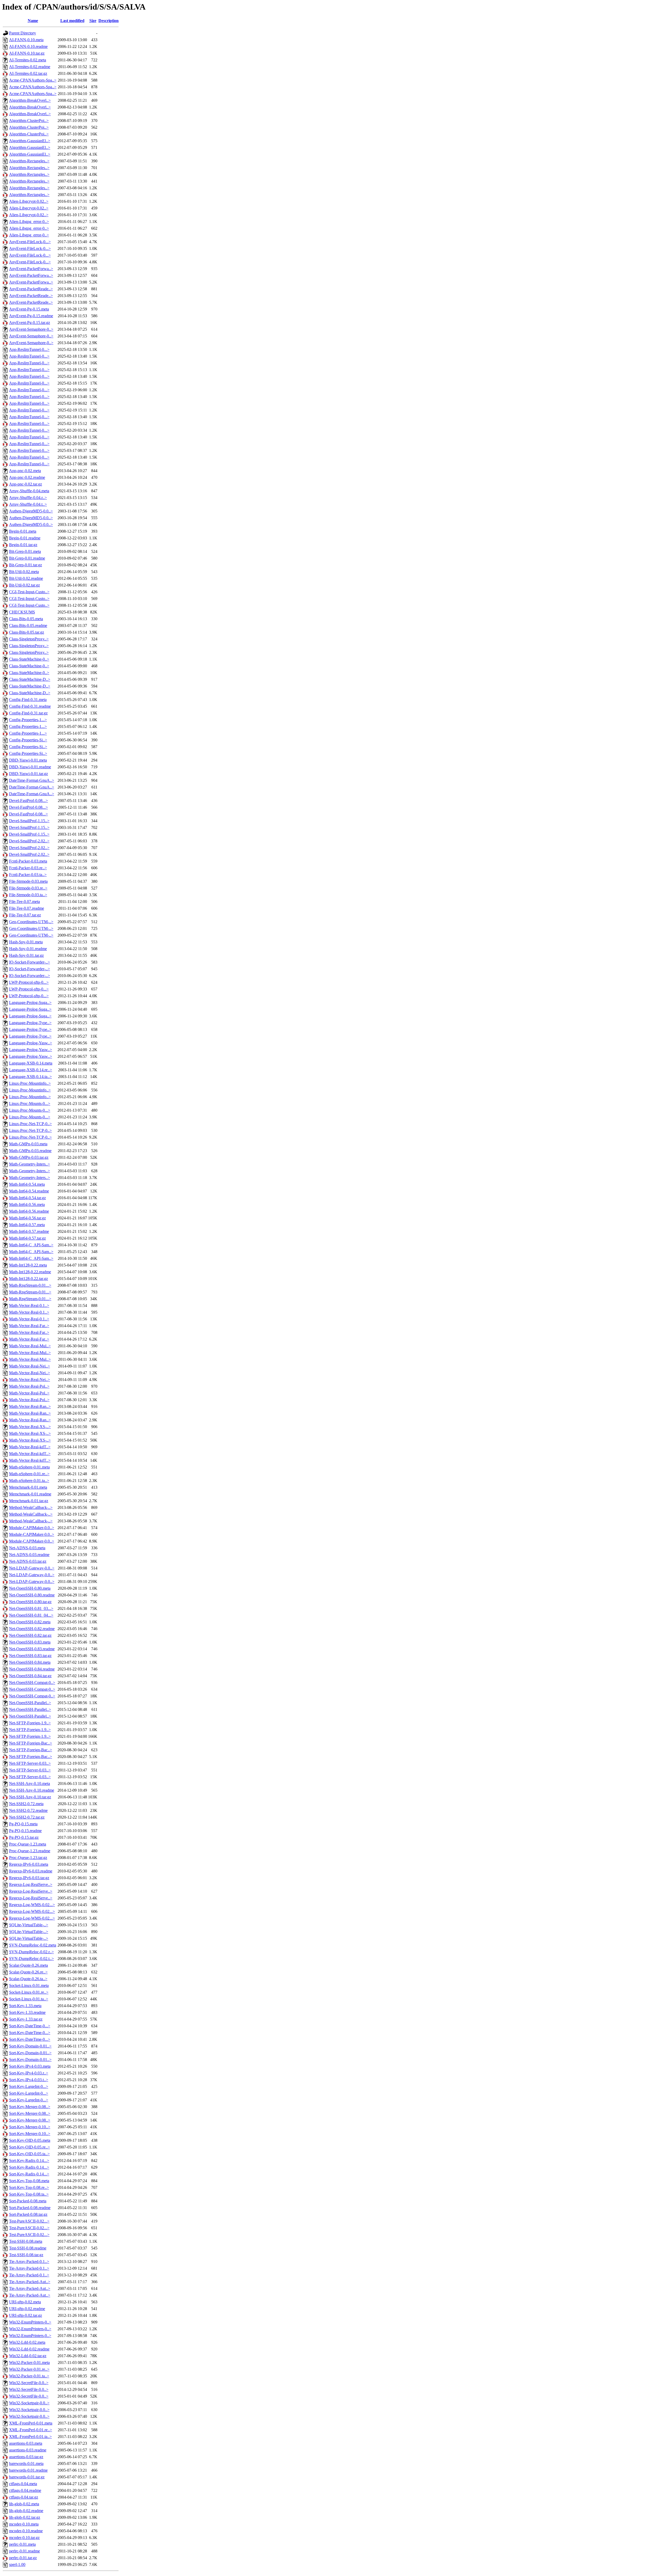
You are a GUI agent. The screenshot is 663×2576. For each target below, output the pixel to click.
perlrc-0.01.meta (22, 2544)
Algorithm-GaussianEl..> (30, 141)
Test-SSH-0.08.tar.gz (26, 2255)
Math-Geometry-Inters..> (30, 1164)
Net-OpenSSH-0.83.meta (30, 1642)
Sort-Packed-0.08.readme (30, 2208)
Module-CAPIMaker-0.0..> (32, 1528)
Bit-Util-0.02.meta (24, 572)
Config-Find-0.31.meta (28, 700)
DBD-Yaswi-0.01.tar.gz (28, 774)
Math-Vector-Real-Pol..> (29, 1386)
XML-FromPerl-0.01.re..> (31, 2430)
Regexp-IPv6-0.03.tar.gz (29, 1878)
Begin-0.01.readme (25, 538)
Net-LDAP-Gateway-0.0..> (32, 1568)
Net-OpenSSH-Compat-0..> (32, 1683)
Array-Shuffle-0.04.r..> (28, 498)
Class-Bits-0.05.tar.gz (27, 632)
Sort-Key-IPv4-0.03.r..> (29, 2073)
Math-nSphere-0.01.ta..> (29, 1481)
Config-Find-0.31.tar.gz (28, 713)
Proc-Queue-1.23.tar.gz (28, 1858)
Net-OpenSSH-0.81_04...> (31, 1615)
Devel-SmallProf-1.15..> (29, 821)
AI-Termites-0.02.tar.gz (28, 73)
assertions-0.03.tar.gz (26, 2457)
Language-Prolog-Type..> (30, 1023)
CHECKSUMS (22, 612)
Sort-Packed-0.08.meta (28, 2201)
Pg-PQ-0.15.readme (25, 1831)
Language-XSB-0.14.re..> (31, 1070)
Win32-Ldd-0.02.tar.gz (28, 2356)
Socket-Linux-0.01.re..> (29, 1992)
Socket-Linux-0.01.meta (29, 1985)
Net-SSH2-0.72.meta (26, 1804)
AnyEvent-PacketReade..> (31, 289)
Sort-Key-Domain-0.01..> (30, 2046)
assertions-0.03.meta (26, 2443)
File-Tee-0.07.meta (24, 902)
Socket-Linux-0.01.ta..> (29, 1999)
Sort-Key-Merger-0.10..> (30, 2127)
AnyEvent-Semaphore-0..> (31, 329)
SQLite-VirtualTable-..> (29, 1925)
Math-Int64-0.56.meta (27, 1204)
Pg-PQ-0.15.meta (23, 1824)
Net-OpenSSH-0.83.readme (32, 1649)
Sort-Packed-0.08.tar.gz (28, 2214)
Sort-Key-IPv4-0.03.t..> (29, 2080)
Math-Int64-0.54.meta (27, 1184)
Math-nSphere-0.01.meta (29, 1467)
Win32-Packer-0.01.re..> (29, 2369)
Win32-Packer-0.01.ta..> (29, 2376)
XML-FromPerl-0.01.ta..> (30, 2437)
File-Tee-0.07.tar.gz (25, 915)
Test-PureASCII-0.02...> (29, 2221)
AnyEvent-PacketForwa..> (31, 269)
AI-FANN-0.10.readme (28, 46)
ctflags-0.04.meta (23, 2484)
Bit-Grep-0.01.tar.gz (26, 565)
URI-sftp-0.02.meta (25, 2302)
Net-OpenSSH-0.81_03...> (31, 1608)
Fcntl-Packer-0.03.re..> (28, 868)
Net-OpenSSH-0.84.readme (32, 1669)
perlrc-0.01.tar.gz (23, 2558)
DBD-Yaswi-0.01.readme (30, 767)
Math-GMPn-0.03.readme (30, 1151)
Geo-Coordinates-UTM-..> (31, 922)
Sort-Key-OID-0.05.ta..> (29, 2154)
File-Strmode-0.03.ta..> (28, 895)
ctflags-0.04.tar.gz (24, 2497)
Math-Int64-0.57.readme (29, 1231)
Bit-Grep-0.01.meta (25, 551)
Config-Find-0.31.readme (30, 706)
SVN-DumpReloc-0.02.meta (33, 1945)
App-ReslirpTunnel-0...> (29, 349)
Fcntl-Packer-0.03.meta (28, 861)
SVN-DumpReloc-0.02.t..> (31, 1959)
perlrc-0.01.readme (24, 2551)
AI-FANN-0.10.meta (26, 40)
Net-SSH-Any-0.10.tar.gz (30, 1797)
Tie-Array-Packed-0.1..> (29, 2262)
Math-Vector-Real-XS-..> (30, 1427)
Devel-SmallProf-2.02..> (29, 841)
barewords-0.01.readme (28, 2470)
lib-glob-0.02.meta (24, 2504)
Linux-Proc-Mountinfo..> (30, 1083)
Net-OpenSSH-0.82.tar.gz (30, 1635)
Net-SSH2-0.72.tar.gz (27, 1817)
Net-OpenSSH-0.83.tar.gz (30, 1656)
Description (109, 21)
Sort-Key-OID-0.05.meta (30, 2140)
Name (33, 21)
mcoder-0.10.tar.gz (24, 2538)
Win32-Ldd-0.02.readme (29, 2349)
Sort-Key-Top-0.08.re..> (29, 2187)
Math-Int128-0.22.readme (30, 1272)
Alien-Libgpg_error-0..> (29, 222)
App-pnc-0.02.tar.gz (26, 484)
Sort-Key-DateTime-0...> (30, 2026)
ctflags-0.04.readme (25, 2490)
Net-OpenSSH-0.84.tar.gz (30, 1676)
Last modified (72, 21)
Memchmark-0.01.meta (28, 1487)
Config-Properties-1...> (28, 720)
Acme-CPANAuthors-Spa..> (33, 80)
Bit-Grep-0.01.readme (27, 558)
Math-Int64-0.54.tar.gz (27, 1198)
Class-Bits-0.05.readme (28, 625)
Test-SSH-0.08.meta (26, 2241)
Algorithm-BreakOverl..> (30, 100)
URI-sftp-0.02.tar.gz (26, 2315)
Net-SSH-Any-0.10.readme (32, 1790)
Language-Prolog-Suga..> (30, 1003)
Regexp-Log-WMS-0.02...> (32, 1905)
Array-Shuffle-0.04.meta (29, 491)
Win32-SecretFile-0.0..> (29, 2383)
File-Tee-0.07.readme (27, 908)
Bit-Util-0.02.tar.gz (24, 585)
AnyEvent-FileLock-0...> (30, 242)
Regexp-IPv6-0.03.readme (31, 1871)
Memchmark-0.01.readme (30, 1494)
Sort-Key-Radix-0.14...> (29, 2161)
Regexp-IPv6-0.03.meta (29, 1864)
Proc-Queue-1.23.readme (30, 1851)
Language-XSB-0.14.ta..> (30, 1077)
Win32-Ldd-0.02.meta (27, 2342)
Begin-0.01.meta (23, 531)
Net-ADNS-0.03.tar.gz (28, 1561)
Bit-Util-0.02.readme (26, 578)
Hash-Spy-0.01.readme (28, 949)
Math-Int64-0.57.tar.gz (27, 1238)
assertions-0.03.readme (28, 2450)
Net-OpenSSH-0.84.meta (30, 1662)
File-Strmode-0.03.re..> (28, 888)
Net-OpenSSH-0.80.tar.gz (30, 1602)
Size (93, 21)
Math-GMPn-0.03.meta (28, 1144)
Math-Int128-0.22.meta (28, 1265)
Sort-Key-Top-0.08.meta (29, 2181)
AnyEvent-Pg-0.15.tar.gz (30, 323)
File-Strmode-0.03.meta (28, 881)
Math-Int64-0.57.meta (27, 1225)
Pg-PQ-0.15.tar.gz (24, 1837)
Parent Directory (23, 33)
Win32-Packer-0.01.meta (29, 2362)
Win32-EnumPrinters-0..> (30, 2322)
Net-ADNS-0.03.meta (27, 1548)
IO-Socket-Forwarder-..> (30, 962)
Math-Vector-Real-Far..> (29, 1326)
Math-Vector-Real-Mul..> (30, 1346)
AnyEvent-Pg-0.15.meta (29, 309)
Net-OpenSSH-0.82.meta (30, 1622)
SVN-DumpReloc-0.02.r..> (31, 1952)
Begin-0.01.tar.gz (23, 545)
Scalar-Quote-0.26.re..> (28, 1972)
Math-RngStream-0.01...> (30, 1285)
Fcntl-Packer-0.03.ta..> (28, 875)
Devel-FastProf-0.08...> (28, 801)
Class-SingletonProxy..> (29, 639)
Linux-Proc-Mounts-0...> (30, 1104)
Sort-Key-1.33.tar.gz (26, 2019)
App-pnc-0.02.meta (25, 471)
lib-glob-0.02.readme (26, 2511)
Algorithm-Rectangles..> (29, 161)
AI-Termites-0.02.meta (28, 60)
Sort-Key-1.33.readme (27, 2012)
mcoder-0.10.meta (24, 2524)
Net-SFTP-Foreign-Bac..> (31, 1743)
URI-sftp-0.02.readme (27, 2309)
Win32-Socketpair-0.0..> (29, 2403)
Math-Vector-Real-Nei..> (30, 1366)
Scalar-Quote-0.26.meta (28, 1965)
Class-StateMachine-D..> (30, 679)
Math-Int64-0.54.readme (29, 1191)
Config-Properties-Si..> (28, 740)
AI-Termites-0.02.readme (30, 67)
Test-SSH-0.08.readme (28, 2248)
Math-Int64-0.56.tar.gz (27, 1218)
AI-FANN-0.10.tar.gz (27, 53)
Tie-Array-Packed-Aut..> (30, 2282)
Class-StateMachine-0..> (29, 659)
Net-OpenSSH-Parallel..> (30, 1703)
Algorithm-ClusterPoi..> (29, 121)
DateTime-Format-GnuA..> (32, 780)
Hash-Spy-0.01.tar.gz (26, 955)
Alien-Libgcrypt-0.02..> (29, 201)
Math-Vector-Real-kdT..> (30, 1447)
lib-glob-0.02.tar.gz (25, 2517)
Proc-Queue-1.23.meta (28, 1844)
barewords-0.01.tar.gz (27, 2477)
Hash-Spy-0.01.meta (26, 942)
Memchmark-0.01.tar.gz (29, 1501)
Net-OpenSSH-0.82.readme (32, 1629)
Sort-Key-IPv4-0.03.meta (30, 2066)
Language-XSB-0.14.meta (31, 1063)
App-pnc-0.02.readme (27, 477)
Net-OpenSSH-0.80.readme (32, 1595)
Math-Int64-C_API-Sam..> (31, 1245)
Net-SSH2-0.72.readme (28, 1810)
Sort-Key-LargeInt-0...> (29, 2086)
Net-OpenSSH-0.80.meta (30, 1588)
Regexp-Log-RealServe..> (31, 1884)
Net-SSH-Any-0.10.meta (30, 1783)
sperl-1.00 (17, 2564)
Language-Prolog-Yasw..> (31, 1043)
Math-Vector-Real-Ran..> (30, 1406)
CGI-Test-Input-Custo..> (29, 592)
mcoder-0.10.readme (26, 2531)
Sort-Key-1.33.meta (25, 2006)
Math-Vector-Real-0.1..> (29, 1305)
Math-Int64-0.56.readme (29, 1211)
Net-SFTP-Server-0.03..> (30, 1763)
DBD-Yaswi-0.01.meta (28, 760)
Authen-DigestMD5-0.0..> (31, 511)
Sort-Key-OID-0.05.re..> (30, 2147)
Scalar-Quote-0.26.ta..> (28, 1979)
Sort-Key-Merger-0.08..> (30, 2107)
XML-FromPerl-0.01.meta (31, 2423)
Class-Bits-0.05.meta (26, 619)
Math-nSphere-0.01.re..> (29, 1474)
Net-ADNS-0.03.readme (29, 1555)
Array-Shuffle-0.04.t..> (28, 504)
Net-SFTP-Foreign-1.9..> (30, 1723)
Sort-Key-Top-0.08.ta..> (29, 2194)
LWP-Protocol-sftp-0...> (29, 982)
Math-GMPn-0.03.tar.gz (29, 1157)
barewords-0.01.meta (26, 2463)
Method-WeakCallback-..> (31, 1507)
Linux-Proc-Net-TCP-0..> (30, 1124)
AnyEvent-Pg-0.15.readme (31, 316)
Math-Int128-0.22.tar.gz (28, 1279)
